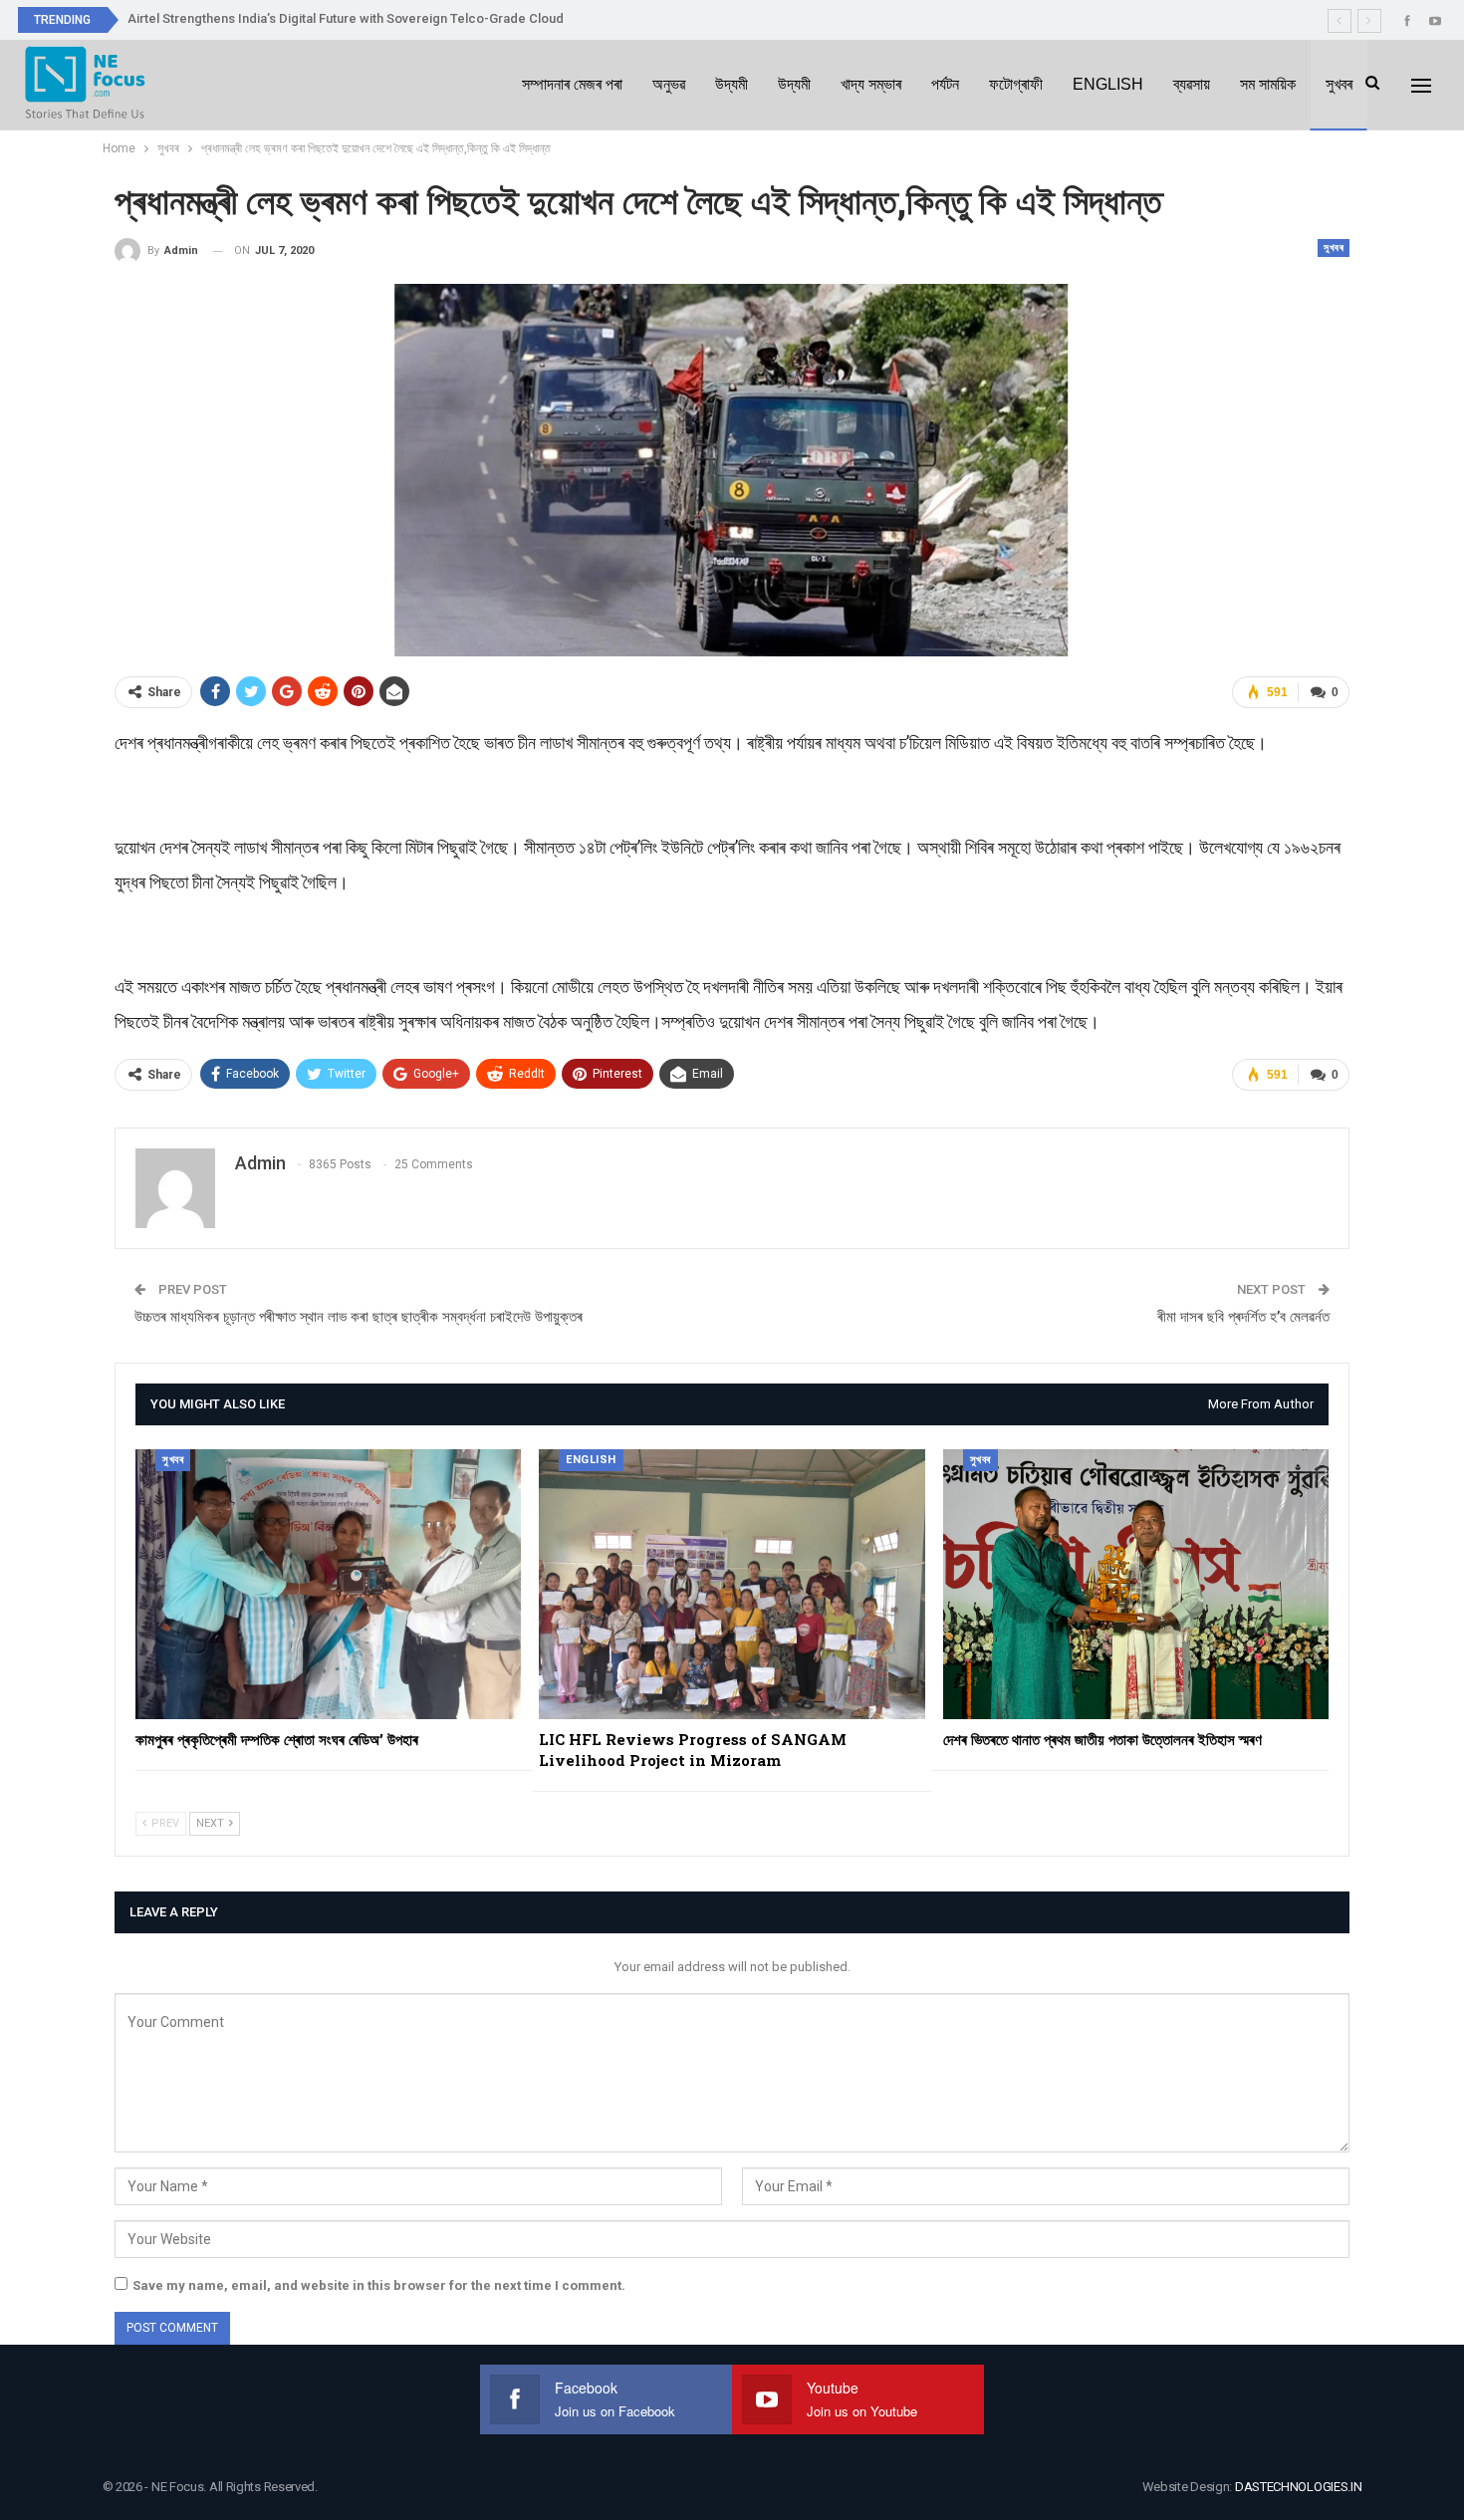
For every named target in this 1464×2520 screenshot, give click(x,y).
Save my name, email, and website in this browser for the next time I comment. (379, 2285)
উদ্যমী (732, 84)
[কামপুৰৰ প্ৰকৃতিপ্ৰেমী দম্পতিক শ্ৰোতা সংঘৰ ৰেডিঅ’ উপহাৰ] (328, 1584)
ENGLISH (1108, 84)
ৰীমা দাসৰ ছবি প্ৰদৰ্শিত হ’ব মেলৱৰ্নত (1243, 1317)
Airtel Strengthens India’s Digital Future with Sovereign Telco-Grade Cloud (346, 18)
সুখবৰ (1339, 84)
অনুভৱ (669, 84)
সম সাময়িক (1268, 84)
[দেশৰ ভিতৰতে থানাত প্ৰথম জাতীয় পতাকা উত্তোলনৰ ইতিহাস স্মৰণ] (1136, 1584)
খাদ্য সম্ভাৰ (871, 84)
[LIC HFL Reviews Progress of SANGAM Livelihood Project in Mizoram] (732, 1584)
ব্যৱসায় (1192, 84)
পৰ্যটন (945, 84)
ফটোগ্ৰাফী (1016, 84)
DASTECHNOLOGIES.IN (1299, 2487)
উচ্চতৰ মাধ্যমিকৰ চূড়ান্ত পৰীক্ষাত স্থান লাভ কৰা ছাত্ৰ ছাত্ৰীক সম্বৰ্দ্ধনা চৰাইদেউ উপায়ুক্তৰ (359, 1317)
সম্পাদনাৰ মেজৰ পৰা (572, 84)
